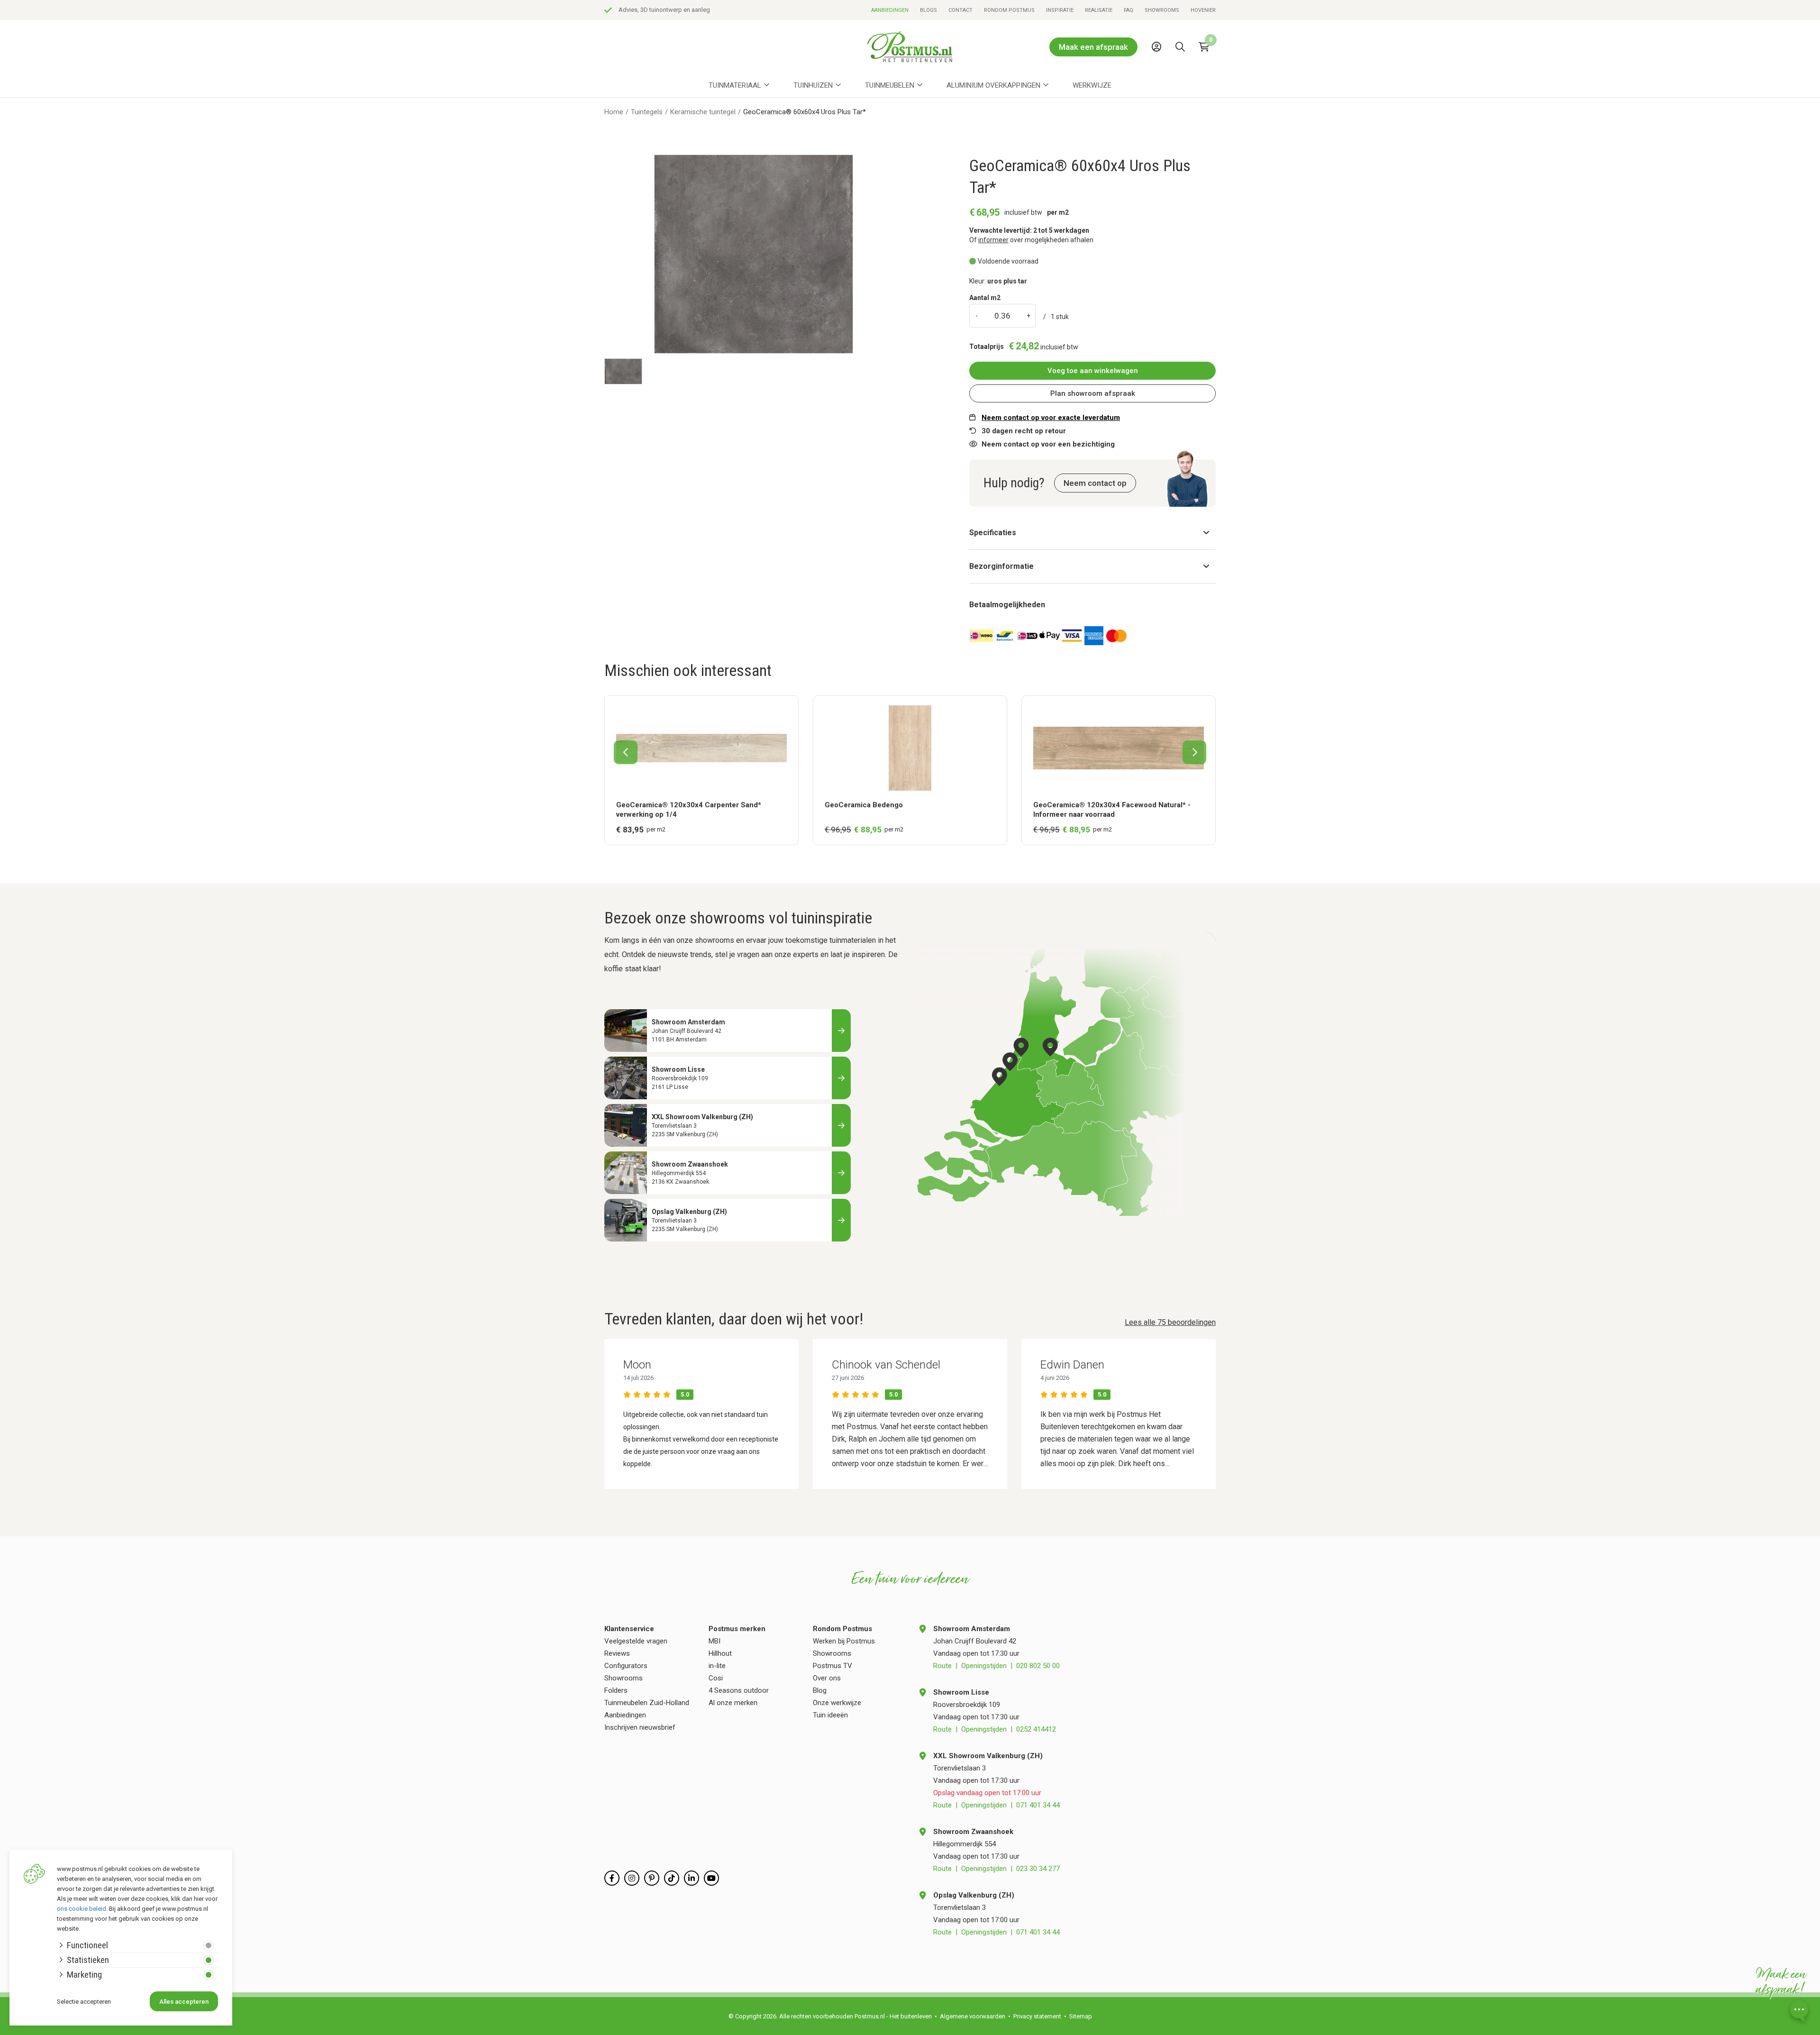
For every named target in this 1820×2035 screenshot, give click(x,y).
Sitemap (1081, 2016)
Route (942, 1666)
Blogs (928, 10)
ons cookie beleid (82, 1909)
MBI (714, 1641)
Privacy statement (1037, 2016)
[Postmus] (910, 47)
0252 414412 (1036, 1729)
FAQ (1128, 10)
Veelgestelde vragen (636, 1641)
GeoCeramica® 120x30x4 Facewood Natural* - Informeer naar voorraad (1112, 810)
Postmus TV (833, 1666)
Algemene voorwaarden (973, 2016)
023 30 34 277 (1038, 1869)
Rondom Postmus (1009, 10)
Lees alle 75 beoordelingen (1170, 1322)
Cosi (716, 1678)
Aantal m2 (985, 298)
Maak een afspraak (1093, 47)
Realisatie (1099, 10)
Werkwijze (1092, 85)
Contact (960, 10)
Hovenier (1203, 10)
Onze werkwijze (837, 1703)
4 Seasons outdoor (739, 1690)
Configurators (626, 1666)
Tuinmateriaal (735, 85)
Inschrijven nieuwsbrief (640, 1727)
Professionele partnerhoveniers (661, 10)
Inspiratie (1060, 10)
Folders (616, 1690)
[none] (1183, 68)
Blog (820, 1690)
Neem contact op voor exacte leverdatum (1051, 418)
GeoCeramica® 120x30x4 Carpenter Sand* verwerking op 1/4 (689, 810)
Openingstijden (984, 1666)
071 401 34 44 (1038, 1805)
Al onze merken (733, 1703)
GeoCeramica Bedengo (864, 805)
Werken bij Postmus (844, 1641)
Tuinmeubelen (890, 85)
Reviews (617, 1653)
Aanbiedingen (890, 10)
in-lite (717, 1666)
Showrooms (1162, 10)
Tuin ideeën (830, 1715)
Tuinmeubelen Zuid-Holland (647, 1703)
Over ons (827, 1678)
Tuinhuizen (813, 85)
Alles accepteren (184, 2002)
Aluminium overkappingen (993, 85)
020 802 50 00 (1038, 1666)
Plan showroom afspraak (1093, 393)
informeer (993, 240)
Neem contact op (1095, 483)
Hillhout (720, 1653)
